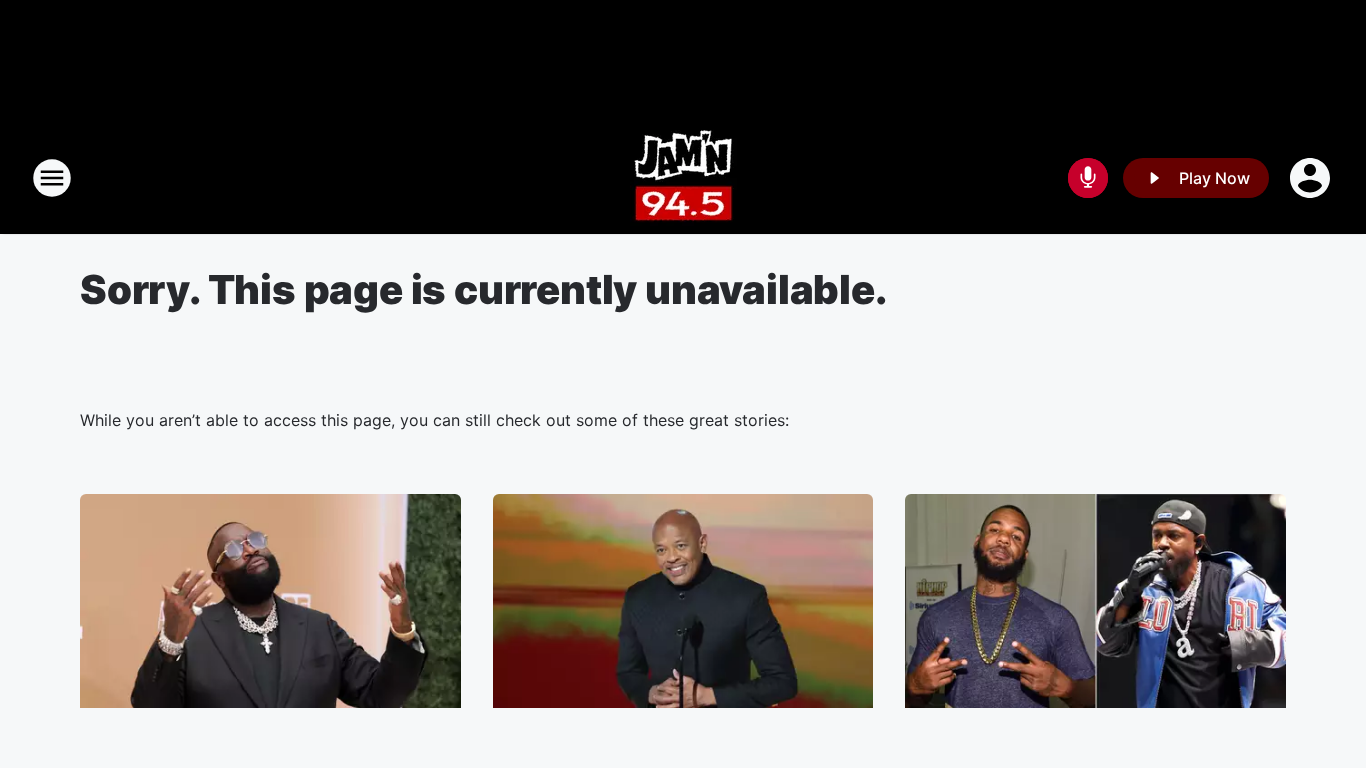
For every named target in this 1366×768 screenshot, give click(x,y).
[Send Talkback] (1088, 178)
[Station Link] (683, 178)
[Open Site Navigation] (52, 178)
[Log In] (1312, 178)
